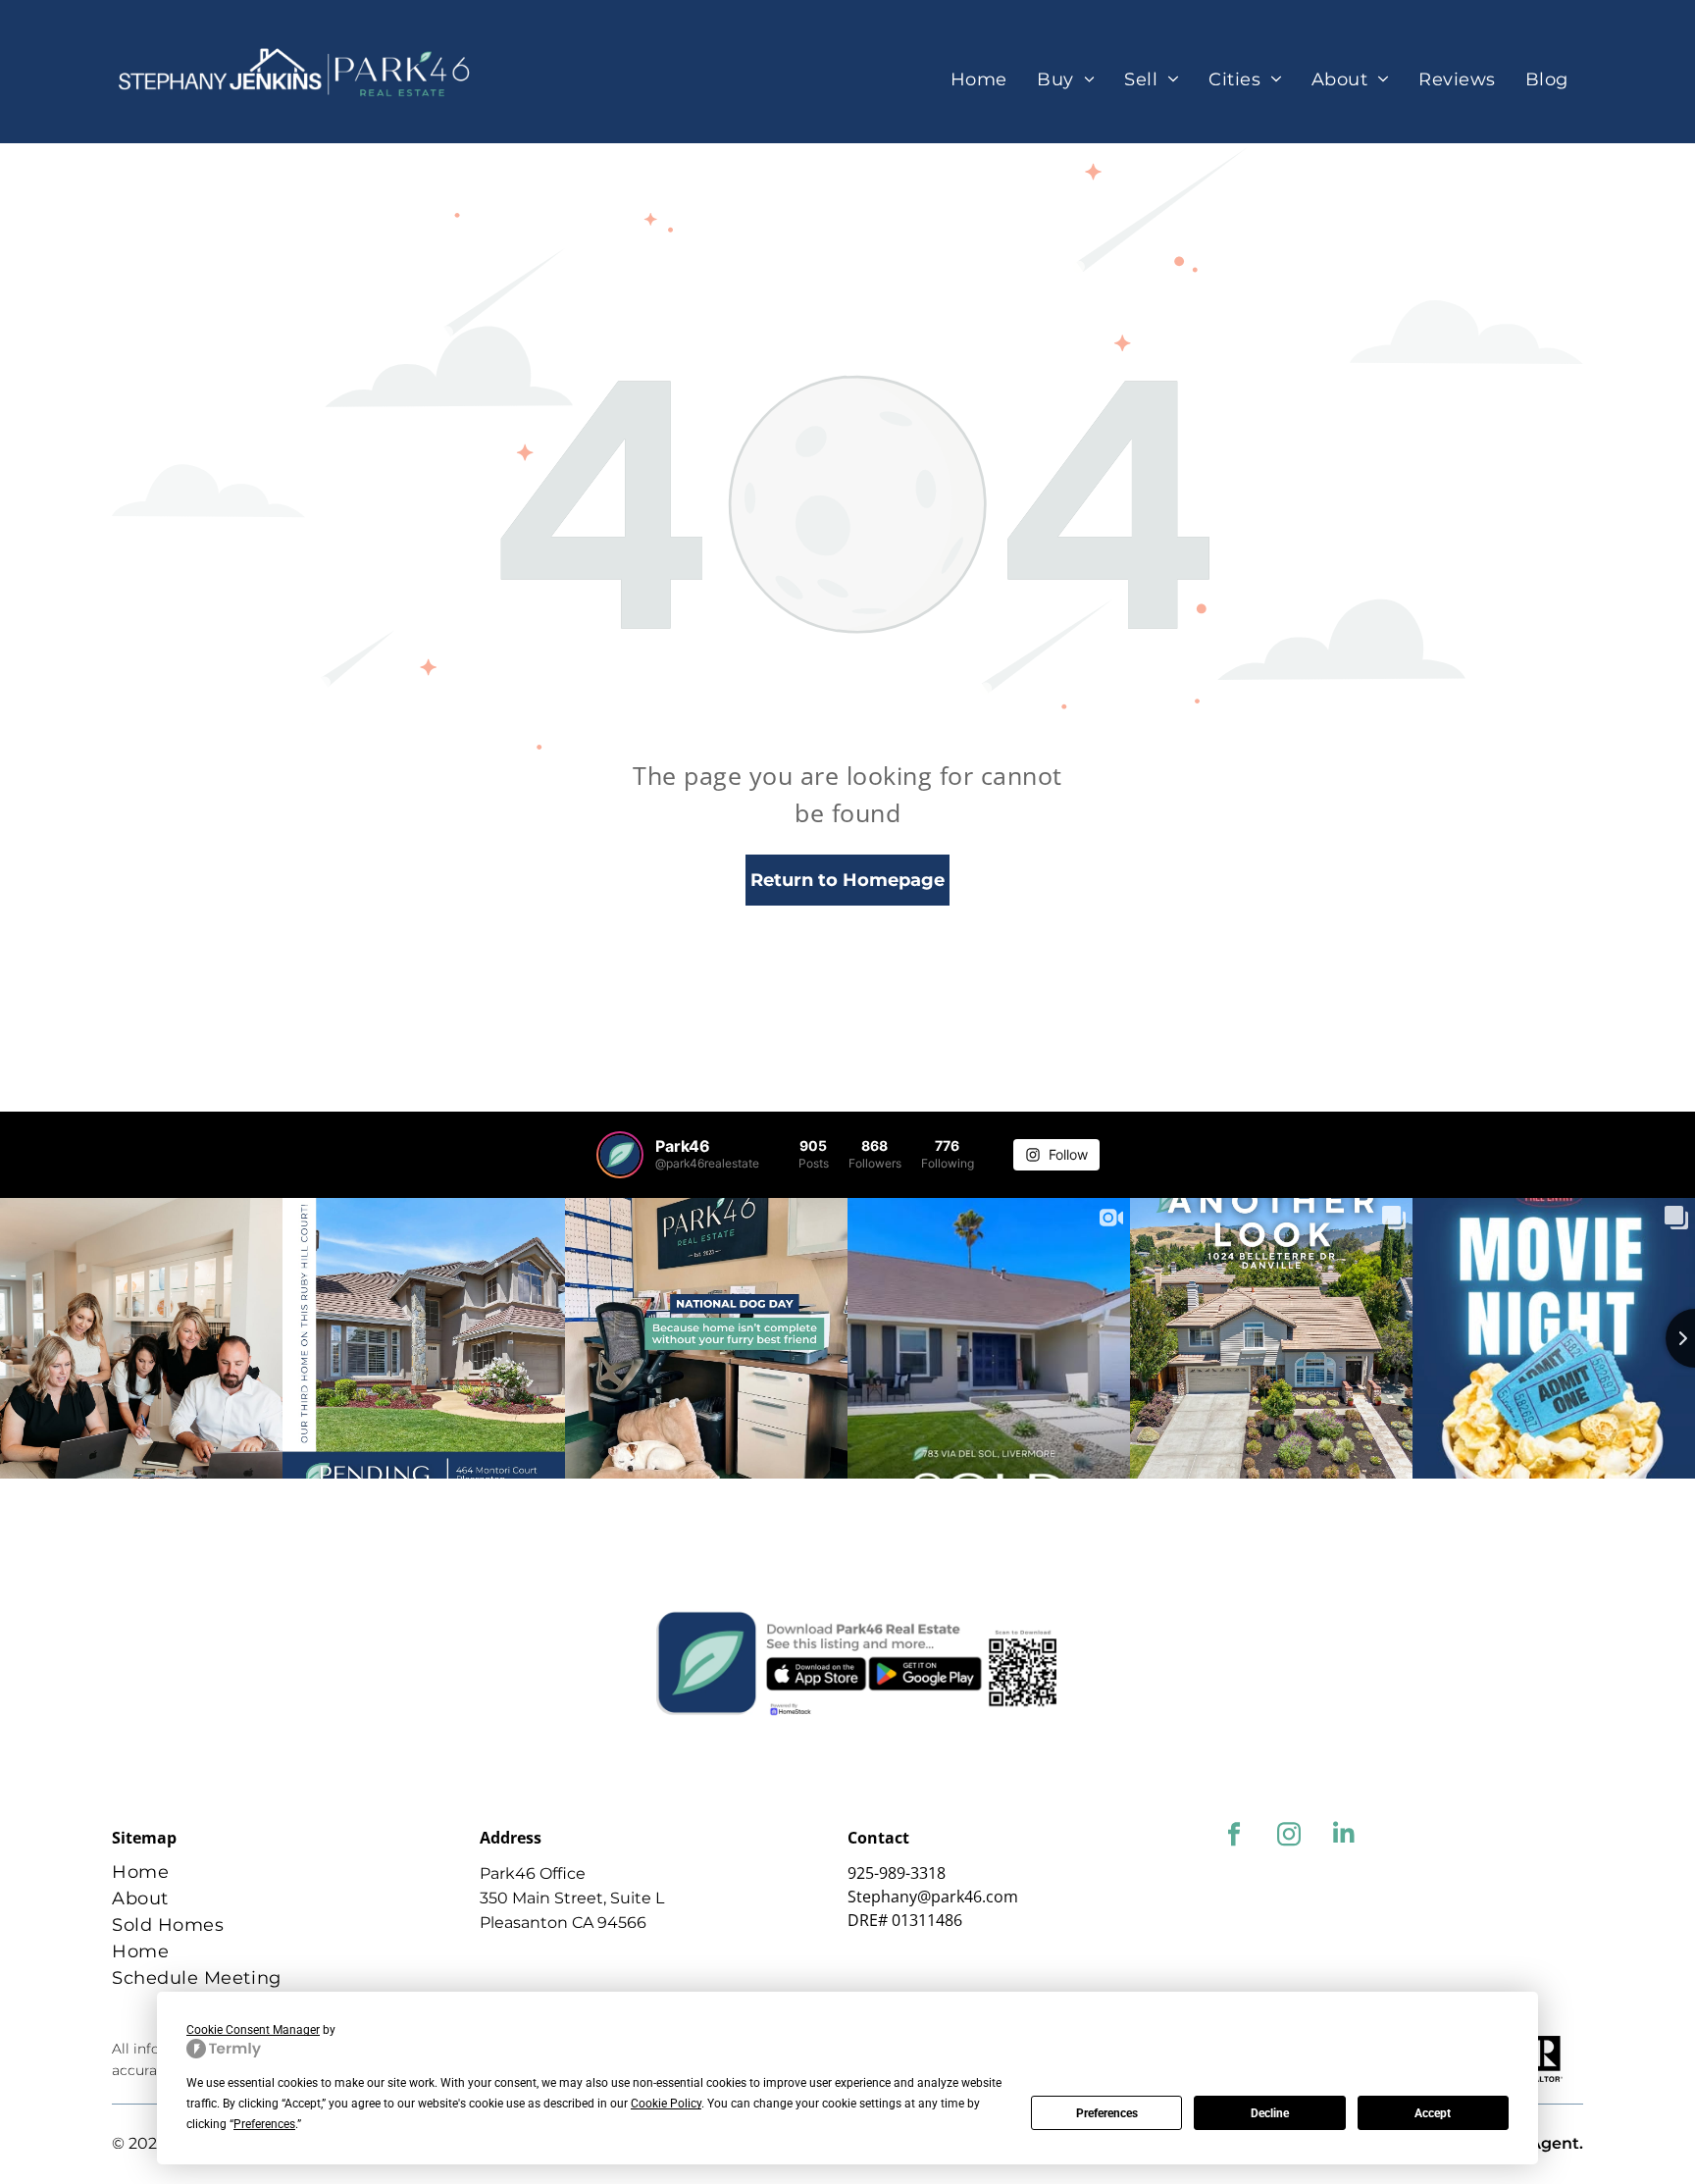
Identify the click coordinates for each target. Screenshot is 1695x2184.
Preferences (1107, 2113)
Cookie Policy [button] (666, 2104)
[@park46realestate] (620, 1155)
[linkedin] (1343, 1837)
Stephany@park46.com (933, 1897)
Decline (1270, 2113)
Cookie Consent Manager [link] (253, 2030)
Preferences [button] (264, 2124)
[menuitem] (979, 80)
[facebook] (1233, 1837)
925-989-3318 (897, 1873)
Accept (1433, 2113)
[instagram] (1288, 1837)
